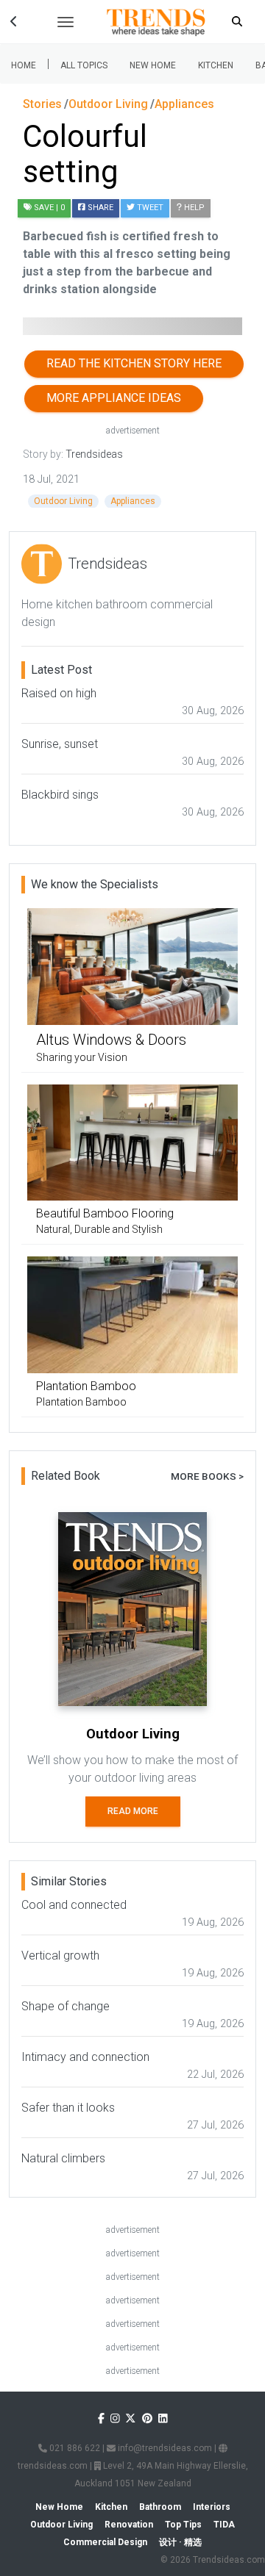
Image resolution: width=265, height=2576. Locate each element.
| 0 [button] (49, 208)
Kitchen (216, 65)
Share (99, 208)
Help (193, 208)
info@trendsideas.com (164, 2448)
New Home (153, 65)
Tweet (149, 208)
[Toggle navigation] (66, 22)
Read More (133, 1811)
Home (24, 65)
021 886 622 (74, 2448)
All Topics (84, 65)
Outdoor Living (63, 501)
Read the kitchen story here (134, 363)
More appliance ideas (114, 398)
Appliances (133, 501)
